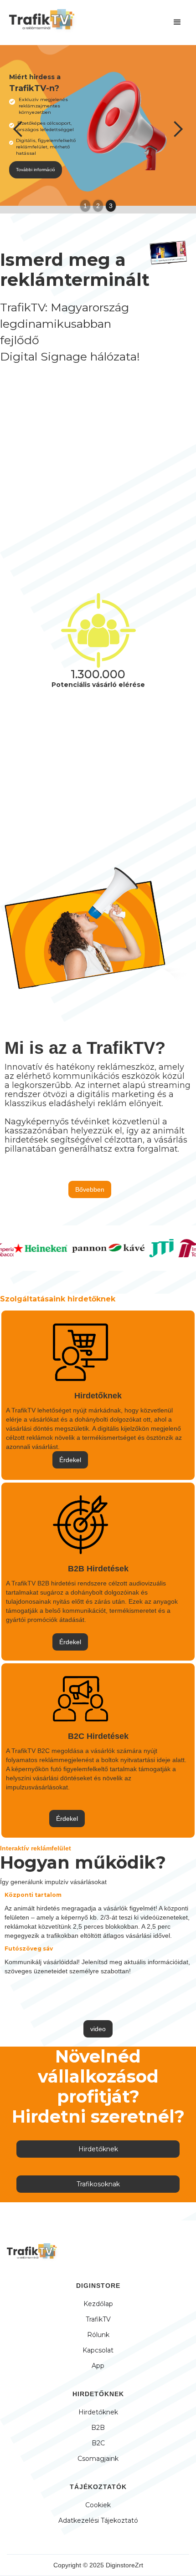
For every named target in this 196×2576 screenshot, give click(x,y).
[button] (177, 22)
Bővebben (90, 1189)
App (98, 2366)
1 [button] (85, 206)
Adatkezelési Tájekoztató (98, 2520)
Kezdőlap (98, 2304)
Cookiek (98, 2505)
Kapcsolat (98, 2350)
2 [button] (98, 206)
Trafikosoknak (98, 2184)
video (98, 2029)
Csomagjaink (98, 2459)
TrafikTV (98, 2319)
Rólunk (98, 2335)
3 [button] (111, 206)
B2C (98, 2443)
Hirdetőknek (98, 2149)
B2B (98, 2428)
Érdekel (70, 1460)
